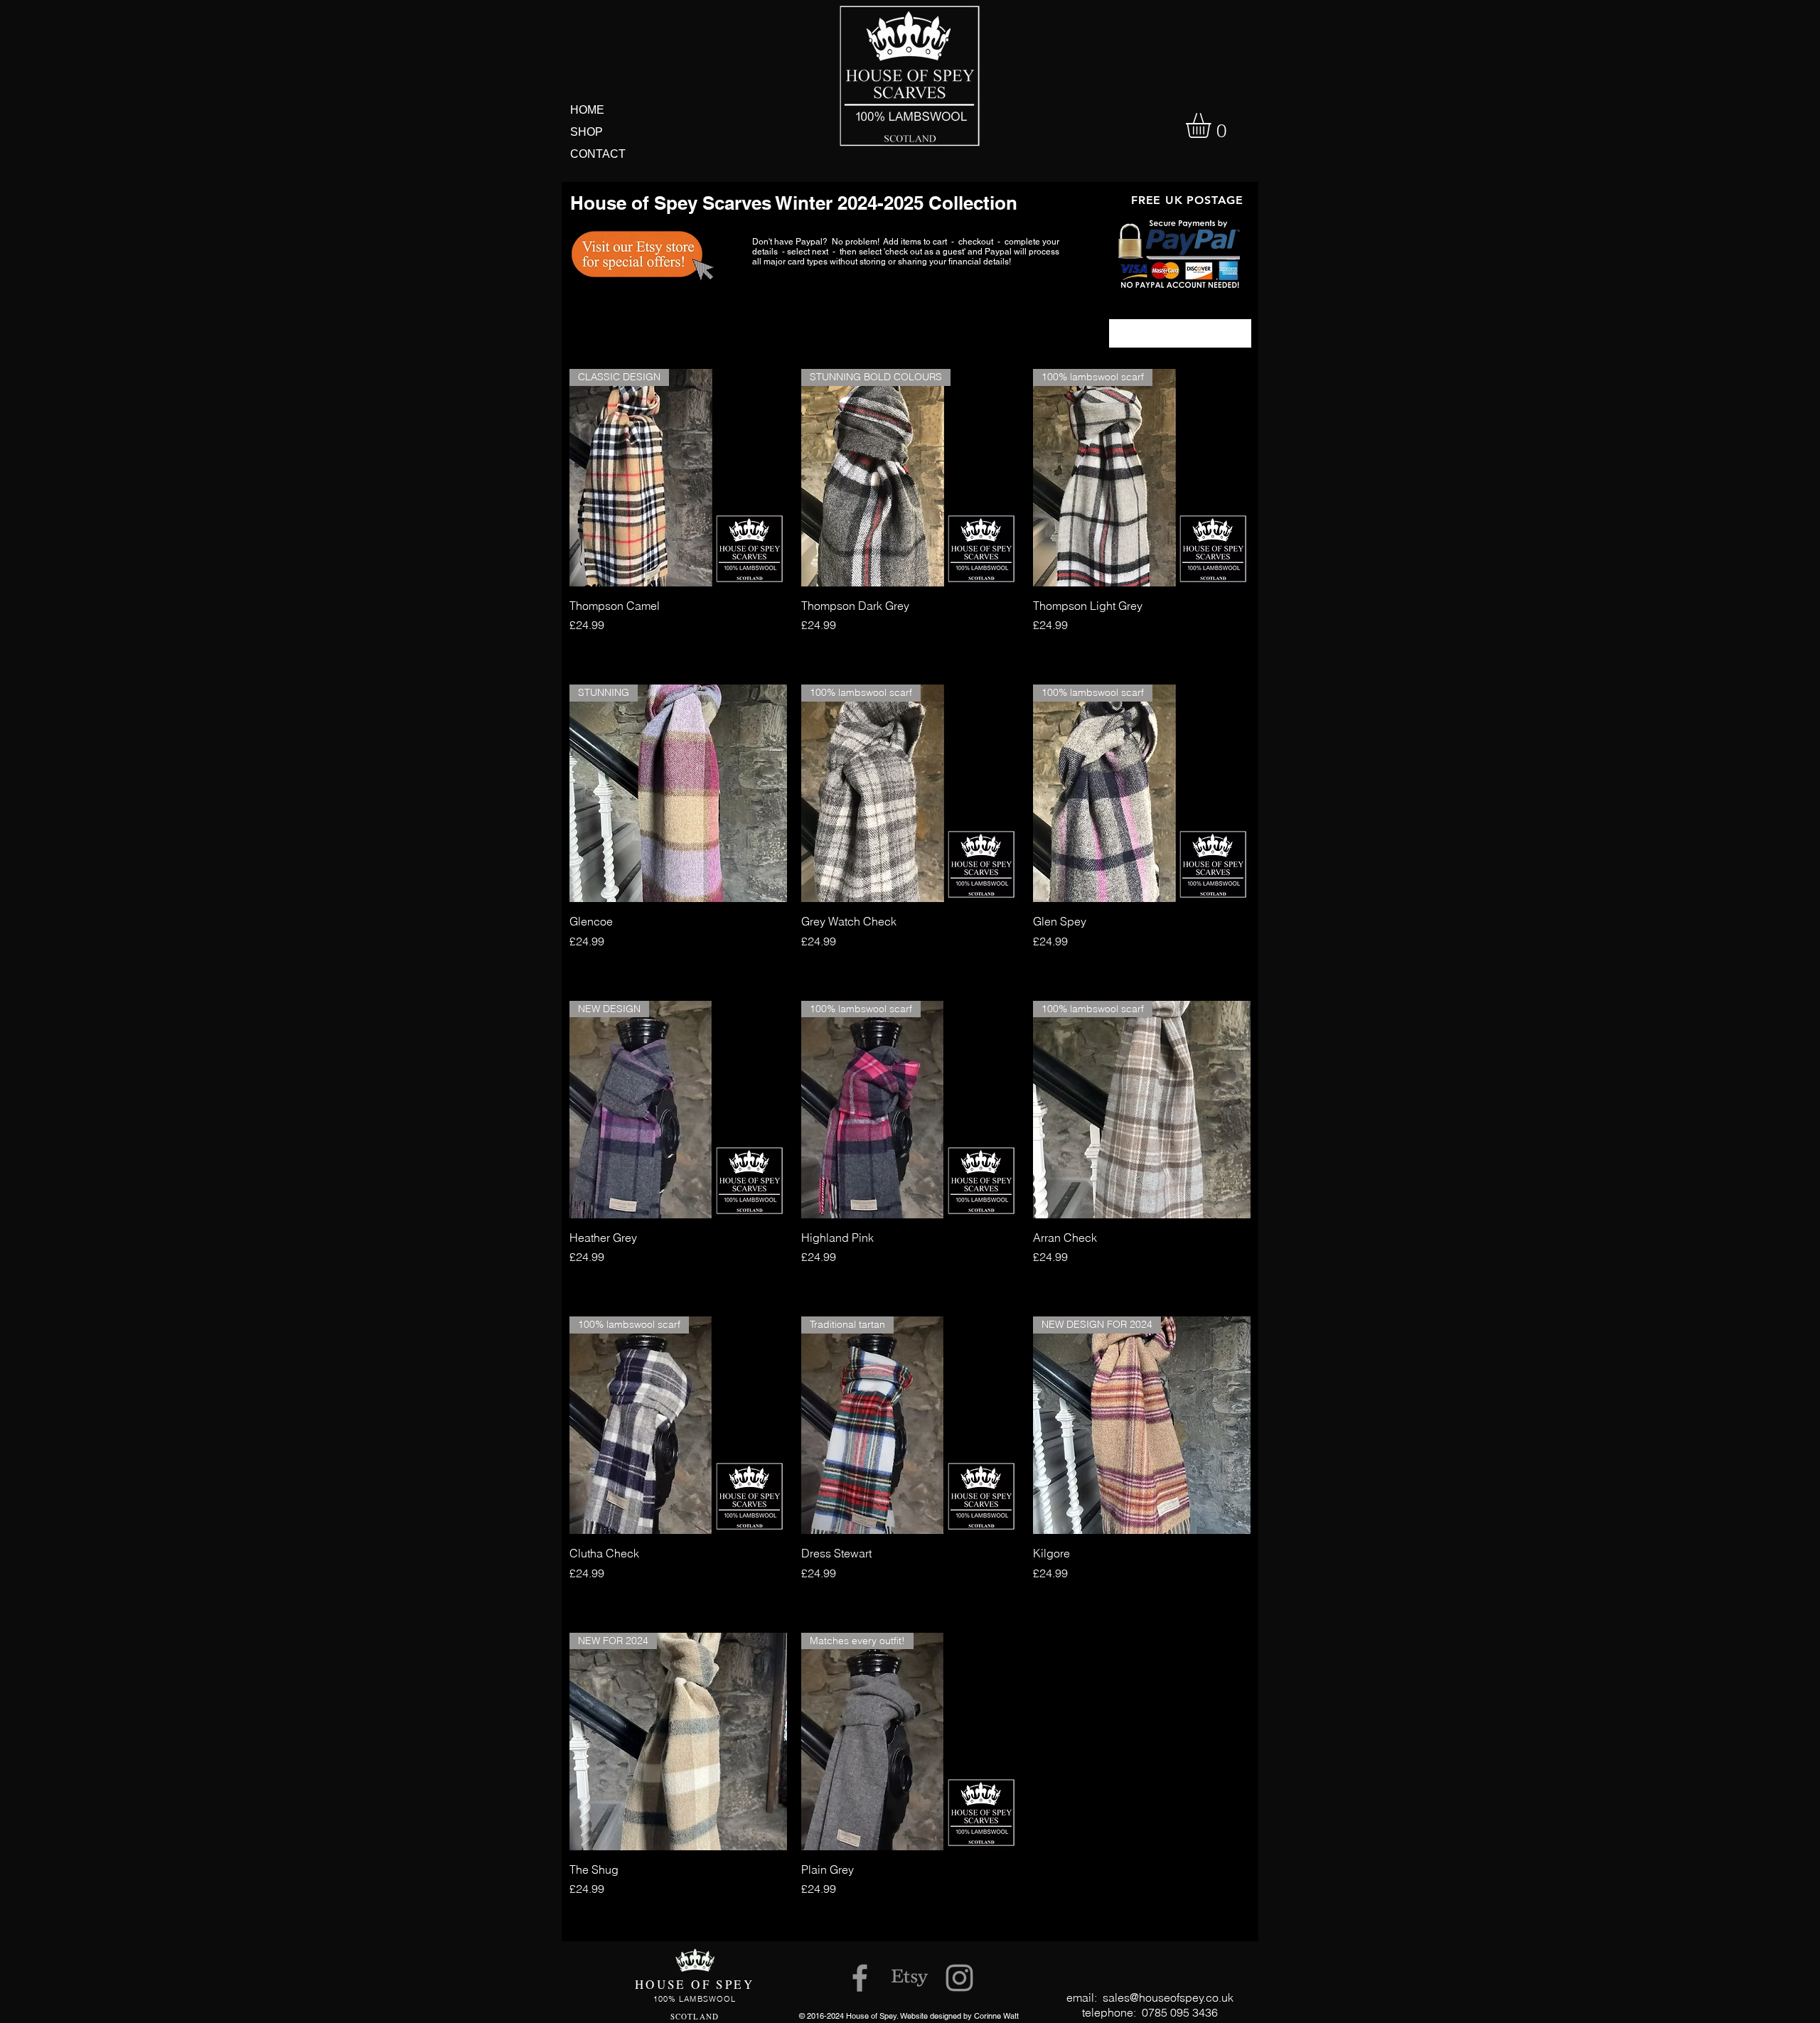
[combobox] (1180, 333)
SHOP (587, 132)
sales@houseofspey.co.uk (1168, 1997)
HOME (587, 110)
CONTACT (598, 154)
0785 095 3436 (1180, 2012)
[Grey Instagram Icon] (959, 1978)
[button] (1213, 125)
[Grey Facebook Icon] (860, 1978)
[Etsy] (910, 1978)
